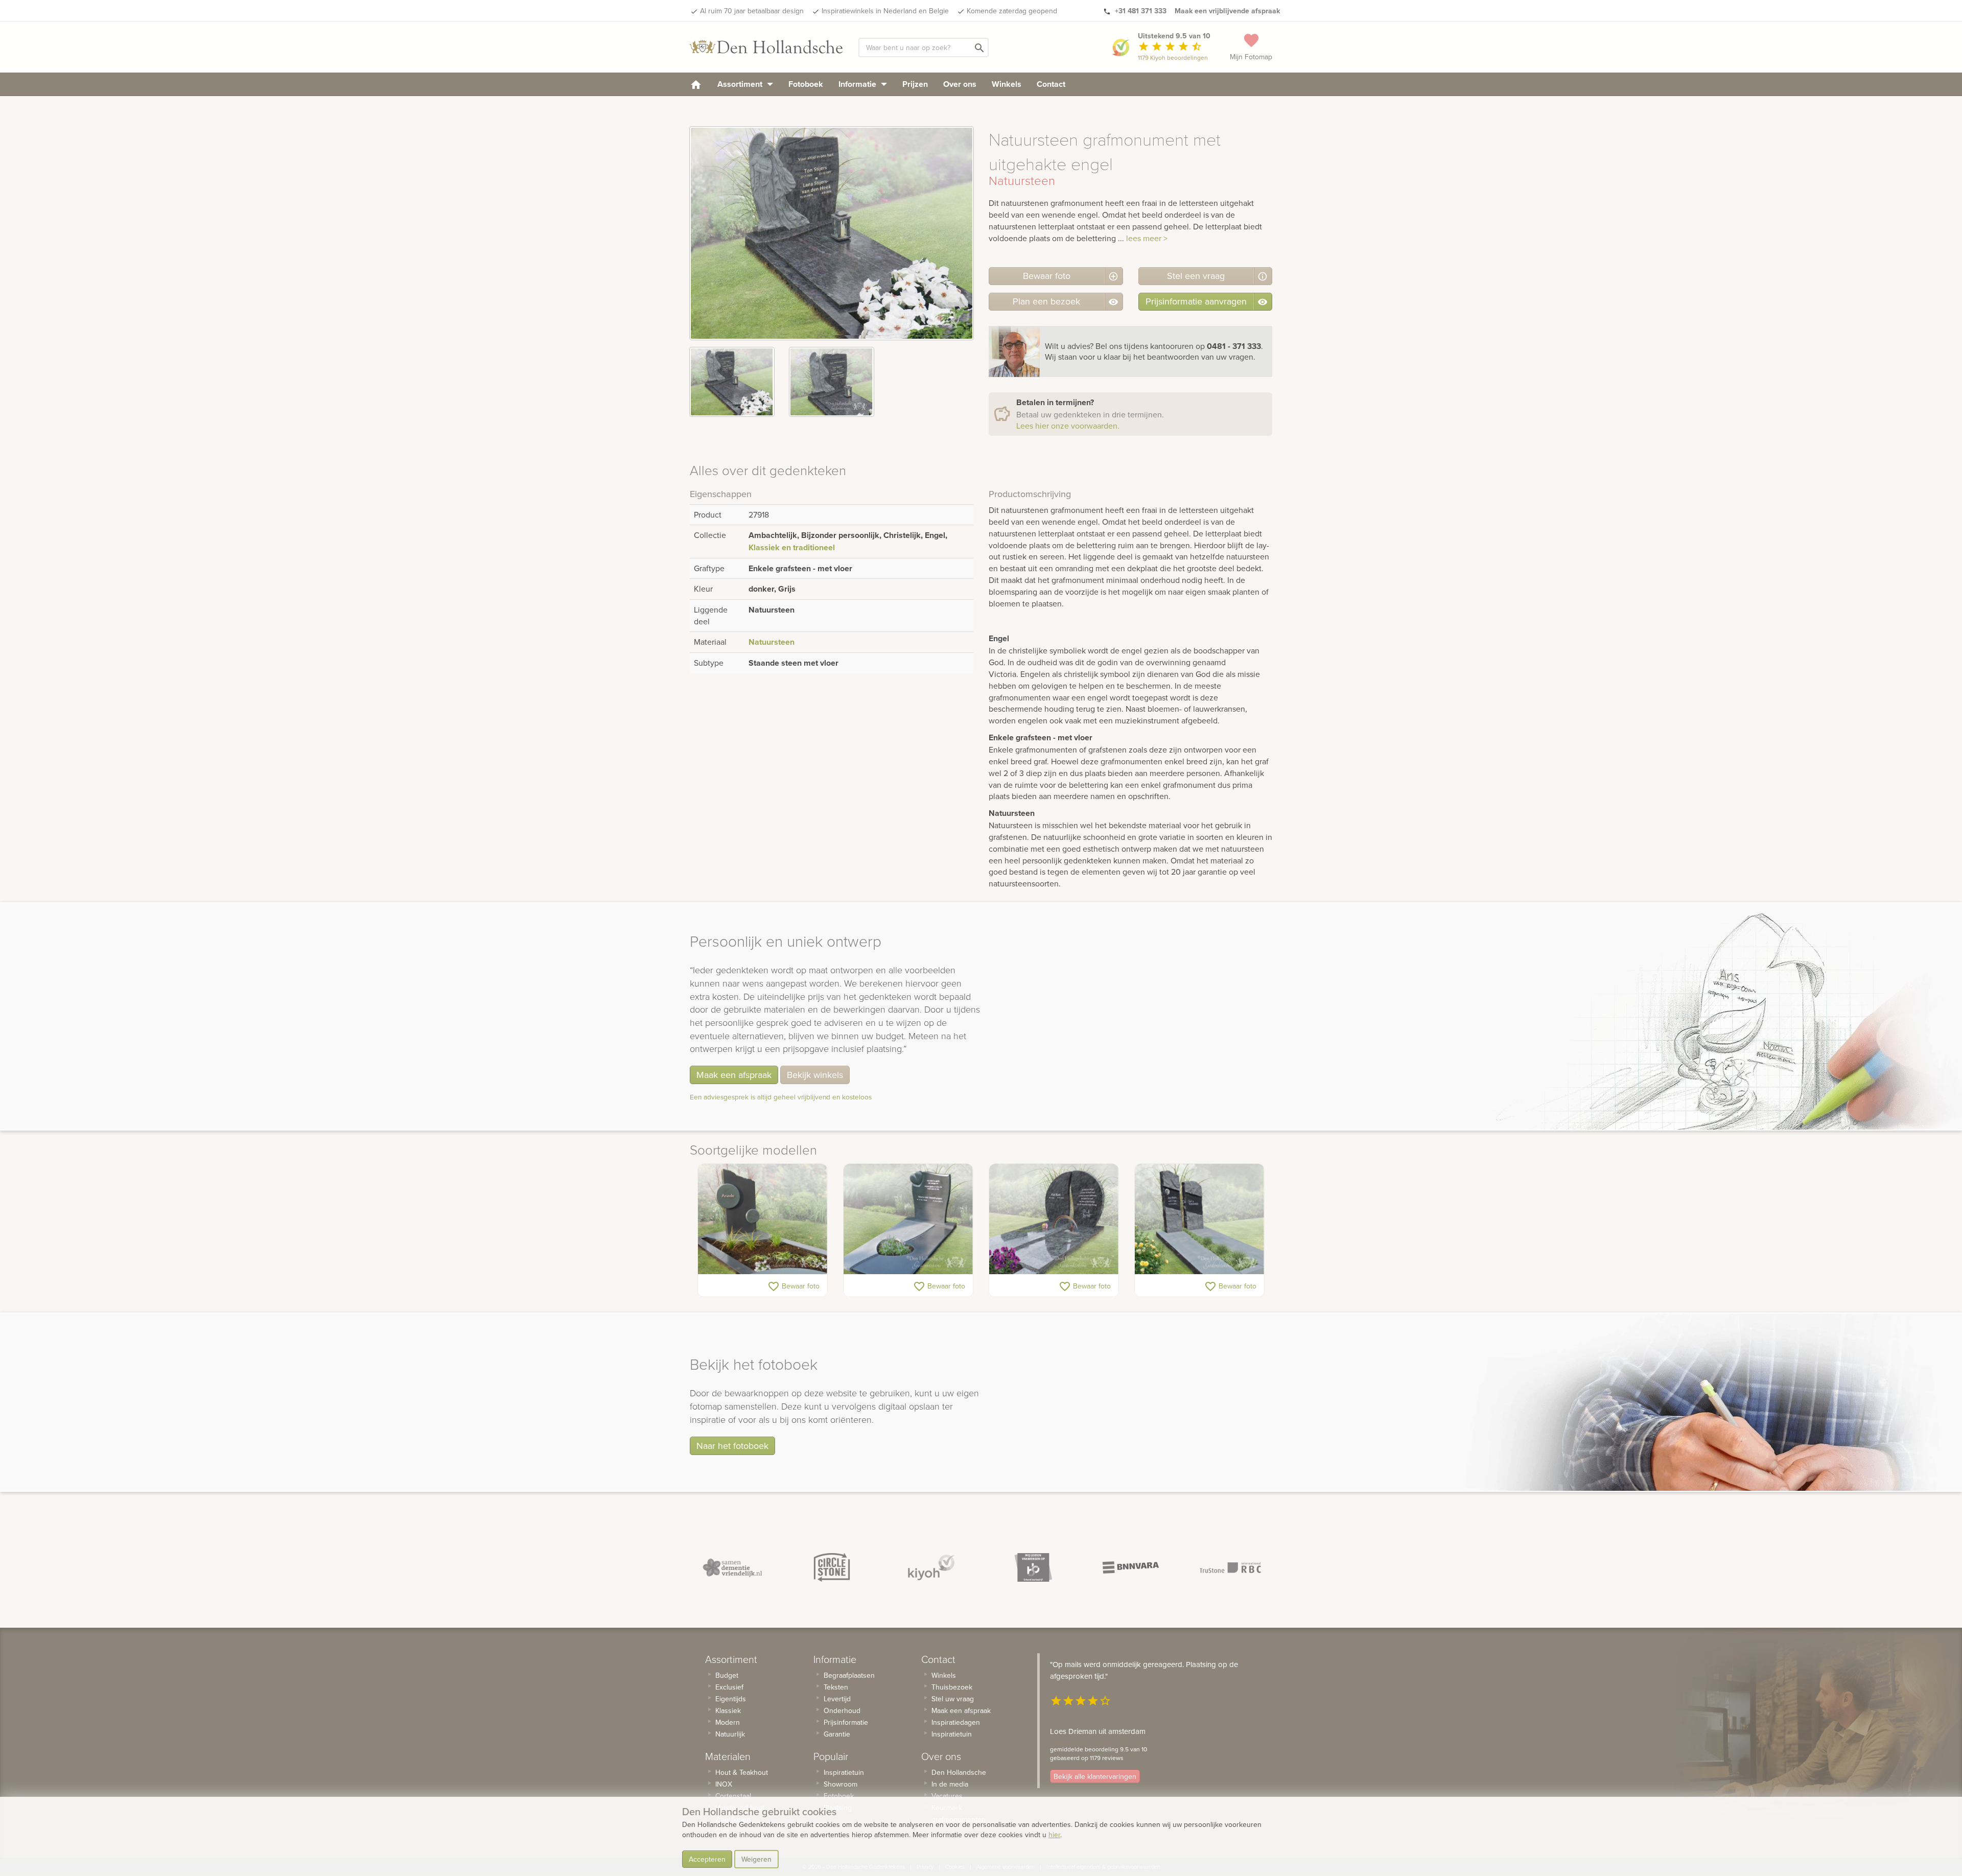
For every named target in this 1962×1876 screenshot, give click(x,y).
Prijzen (915, 84)
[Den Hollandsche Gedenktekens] (766, 47)
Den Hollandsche (959, 1772)
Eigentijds (731, 1699)
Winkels (1007, 84)
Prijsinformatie (846, 1722)
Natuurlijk (730, 1734)
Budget (727, 1675)
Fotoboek (806, 84)
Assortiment (741, 84)
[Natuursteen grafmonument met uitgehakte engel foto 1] (732, 382)
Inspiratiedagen (956, 1722)
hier (1054, 1835)
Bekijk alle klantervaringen (1095, 1776)
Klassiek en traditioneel (792, 547)
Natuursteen (772, 642)
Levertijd (837, 1699)
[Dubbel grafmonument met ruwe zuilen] (1199, 1219)
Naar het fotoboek (732, 1446)
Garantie (837, 1734)
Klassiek (728, 1710)
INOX (724, 1784)
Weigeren (756, 1859)
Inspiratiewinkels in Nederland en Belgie (885, 11)
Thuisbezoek (952, 1687)
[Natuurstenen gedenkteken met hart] (908, 1219)
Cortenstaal (733, 1796)
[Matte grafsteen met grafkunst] (763, 1219)
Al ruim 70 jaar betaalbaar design (752, 11)
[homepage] (696, 84)
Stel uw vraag (953, 1699)
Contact (1051, 84)
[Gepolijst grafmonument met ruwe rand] (1054, 1219)
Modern (728, 1722)
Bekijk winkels (815, 1075)
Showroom (840, 1784)
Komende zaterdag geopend (1012, 11)
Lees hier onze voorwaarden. (1068, 426)
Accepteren (707, 1859)
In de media (950, 1784)
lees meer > (1147, 238)
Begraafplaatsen (849, 1675)
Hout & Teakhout (742, 1772)
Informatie (858, 84)
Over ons (960, 84)
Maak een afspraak (734, 1075)
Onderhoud (842, 1710)
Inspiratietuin (844, 1772)
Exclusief (729, 1687)
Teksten (836, 1687)
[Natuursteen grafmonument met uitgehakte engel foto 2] (832, 382)
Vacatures (947, 1796)
